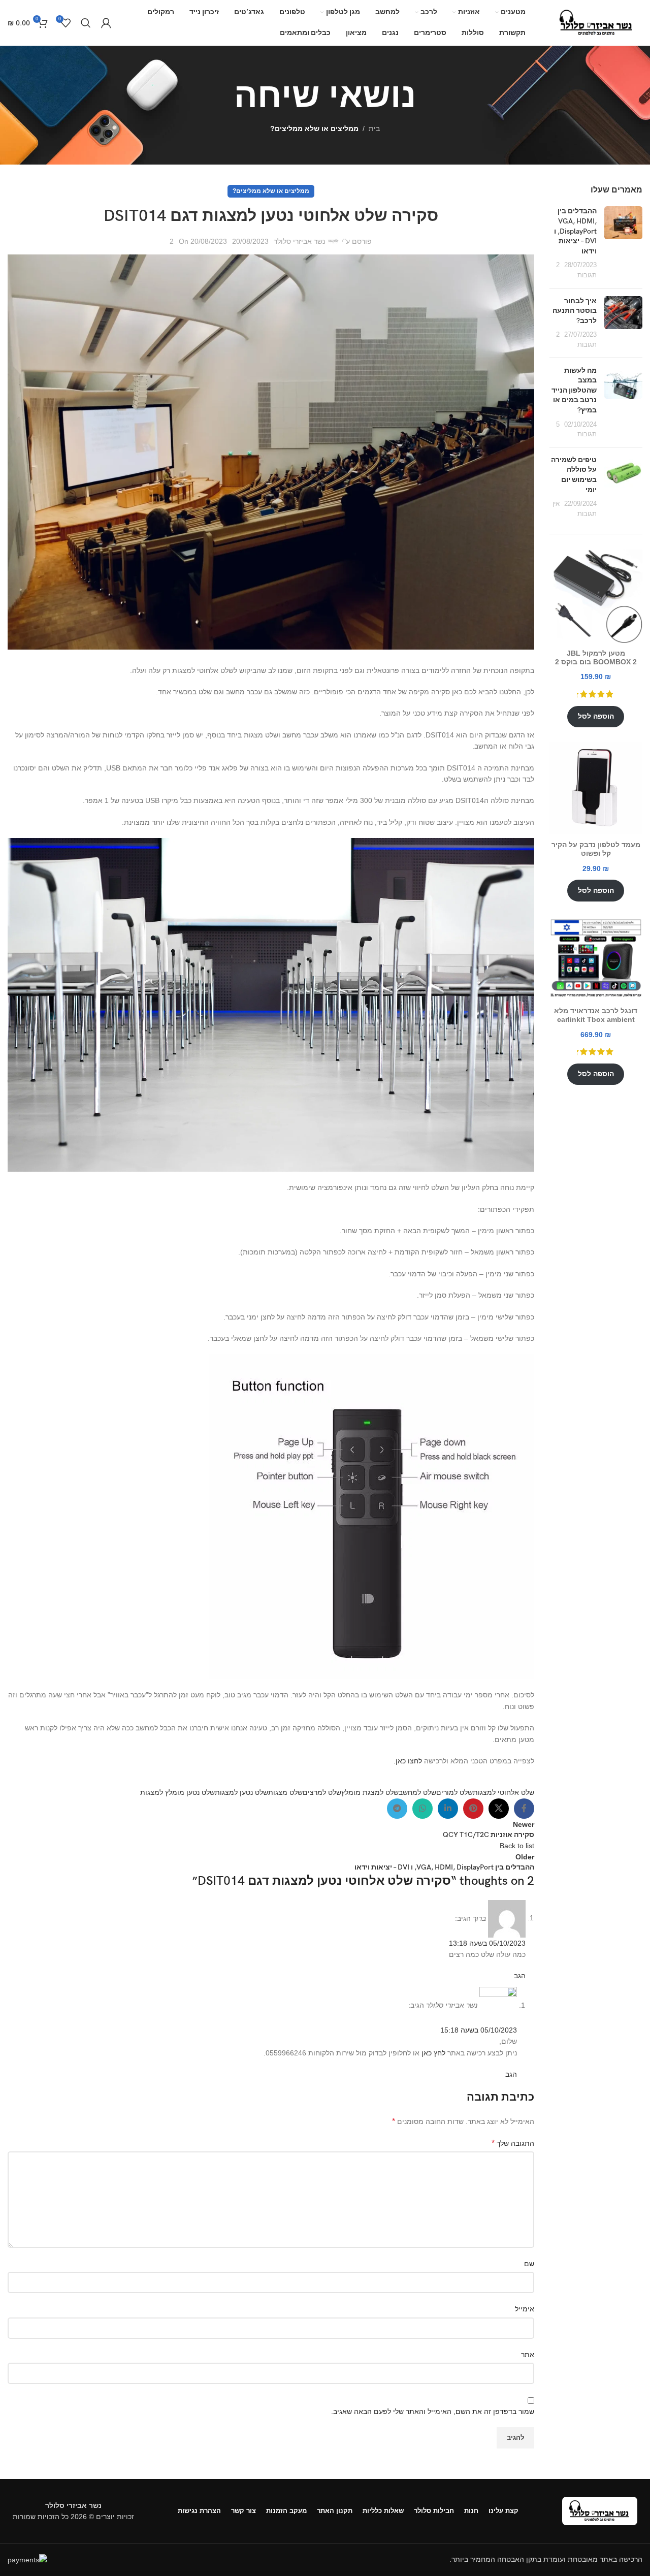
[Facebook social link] (524, 1809)
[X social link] (499, 1809)
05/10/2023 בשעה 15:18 (479, 2030)
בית (374, 128)
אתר (528, 2355)
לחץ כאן (433, 2053)
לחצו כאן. (408, 1761)
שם (529, 2264)
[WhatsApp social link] (422, 1809)
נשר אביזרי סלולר (299, 241)
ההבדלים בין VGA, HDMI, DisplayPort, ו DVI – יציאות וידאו (575, 231)
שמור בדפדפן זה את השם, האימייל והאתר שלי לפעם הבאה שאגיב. (433, 2411)
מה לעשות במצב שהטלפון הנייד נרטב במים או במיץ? (574, 390)
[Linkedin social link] (448, 1809)
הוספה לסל (596, 716)
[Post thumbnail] (623, 243)
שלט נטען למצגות (241, 1792)
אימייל (525, 2309)
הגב (520, 1976)
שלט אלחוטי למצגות (503, 1792)
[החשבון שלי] (106, 23)
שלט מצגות (285, 1792)
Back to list (517, 1846)
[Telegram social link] (397, 1809)
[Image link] (600, 2510)
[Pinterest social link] (473, 1809)
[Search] (86, 23)
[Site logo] (597, 22)
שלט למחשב (417, 1792)
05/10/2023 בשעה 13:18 (487, 1943)
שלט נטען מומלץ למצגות (177, 1792)
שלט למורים (454, 1792)
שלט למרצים (322, 1792)
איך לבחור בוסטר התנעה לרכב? (575, 311)
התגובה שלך (513, 2143)
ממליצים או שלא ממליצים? (314, 128)
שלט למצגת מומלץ (370, 1792)
